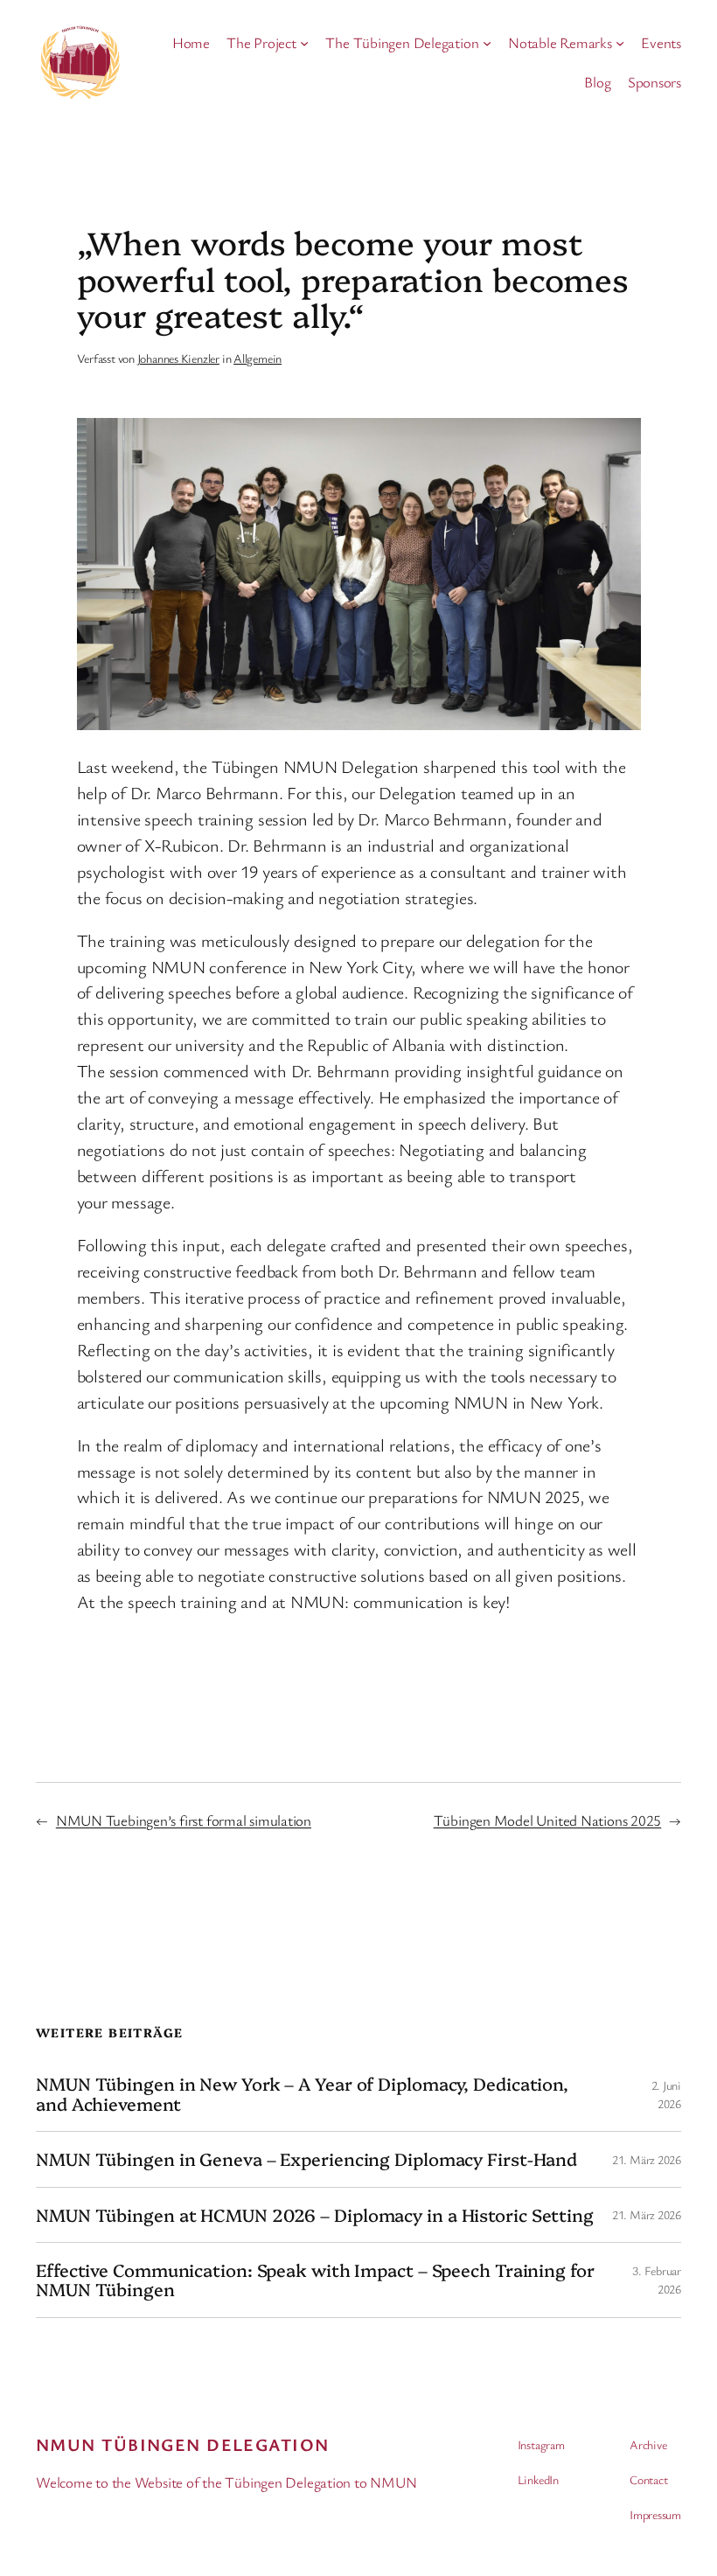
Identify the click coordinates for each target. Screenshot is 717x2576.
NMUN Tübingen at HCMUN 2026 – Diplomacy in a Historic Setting (315, 2215)
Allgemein (258, 358)
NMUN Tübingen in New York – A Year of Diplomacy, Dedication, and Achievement (302, 2094)
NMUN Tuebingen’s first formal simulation (184, 1820)
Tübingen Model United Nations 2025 (548, 1820)
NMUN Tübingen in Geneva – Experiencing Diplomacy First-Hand (306, 2159)
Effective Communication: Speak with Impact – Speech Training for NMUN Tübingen (315, 2280)
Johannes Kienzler (178, 358)
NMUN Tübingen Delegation (183, 2444)
